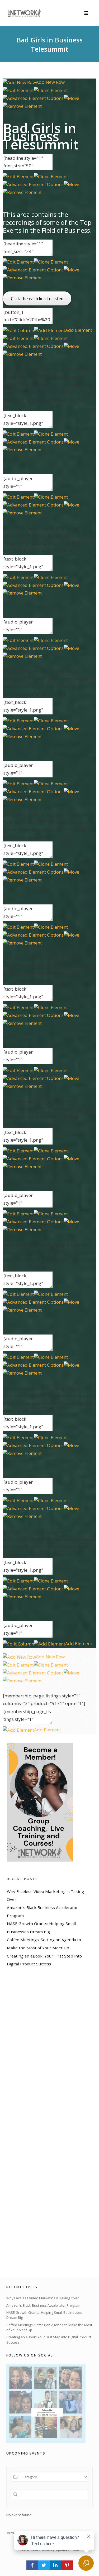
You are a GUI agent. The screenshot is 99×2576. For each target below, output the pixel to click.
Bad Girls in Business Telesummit (50, 44)
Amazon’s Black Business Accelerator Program (43, 2305)
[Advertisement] (46, 2122)
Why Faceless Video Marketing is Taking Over (43, 2298)
